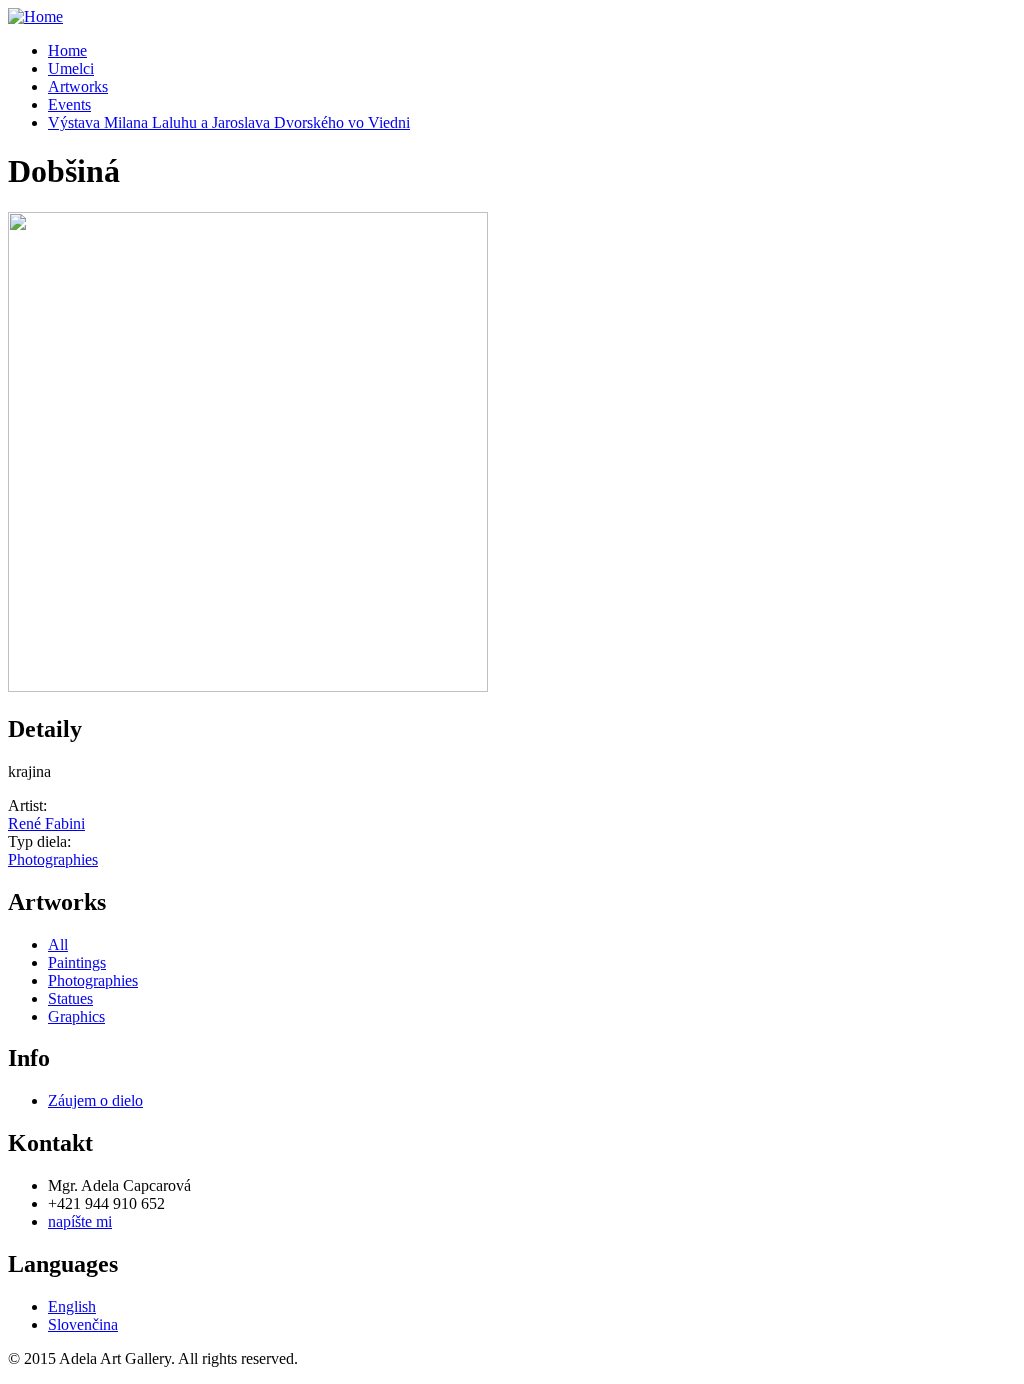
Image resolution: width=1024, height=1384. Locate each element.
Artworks (78, 86)
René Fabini (46, 823)
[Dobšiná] (248, 686)
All (58, 944)
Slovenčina (83, 1324)
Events (69, 104)
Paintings (77, 962)
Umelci (71, 68)
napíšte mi (80, 1221)
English (72, 1306)
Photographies (53, 859)
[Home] (35, 16)
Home (67, 50)
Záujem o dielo (95, 1100)
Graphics (76, 1016)
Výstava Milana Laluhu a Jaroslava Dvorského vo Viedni (229, 122)
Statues (70, 998)
